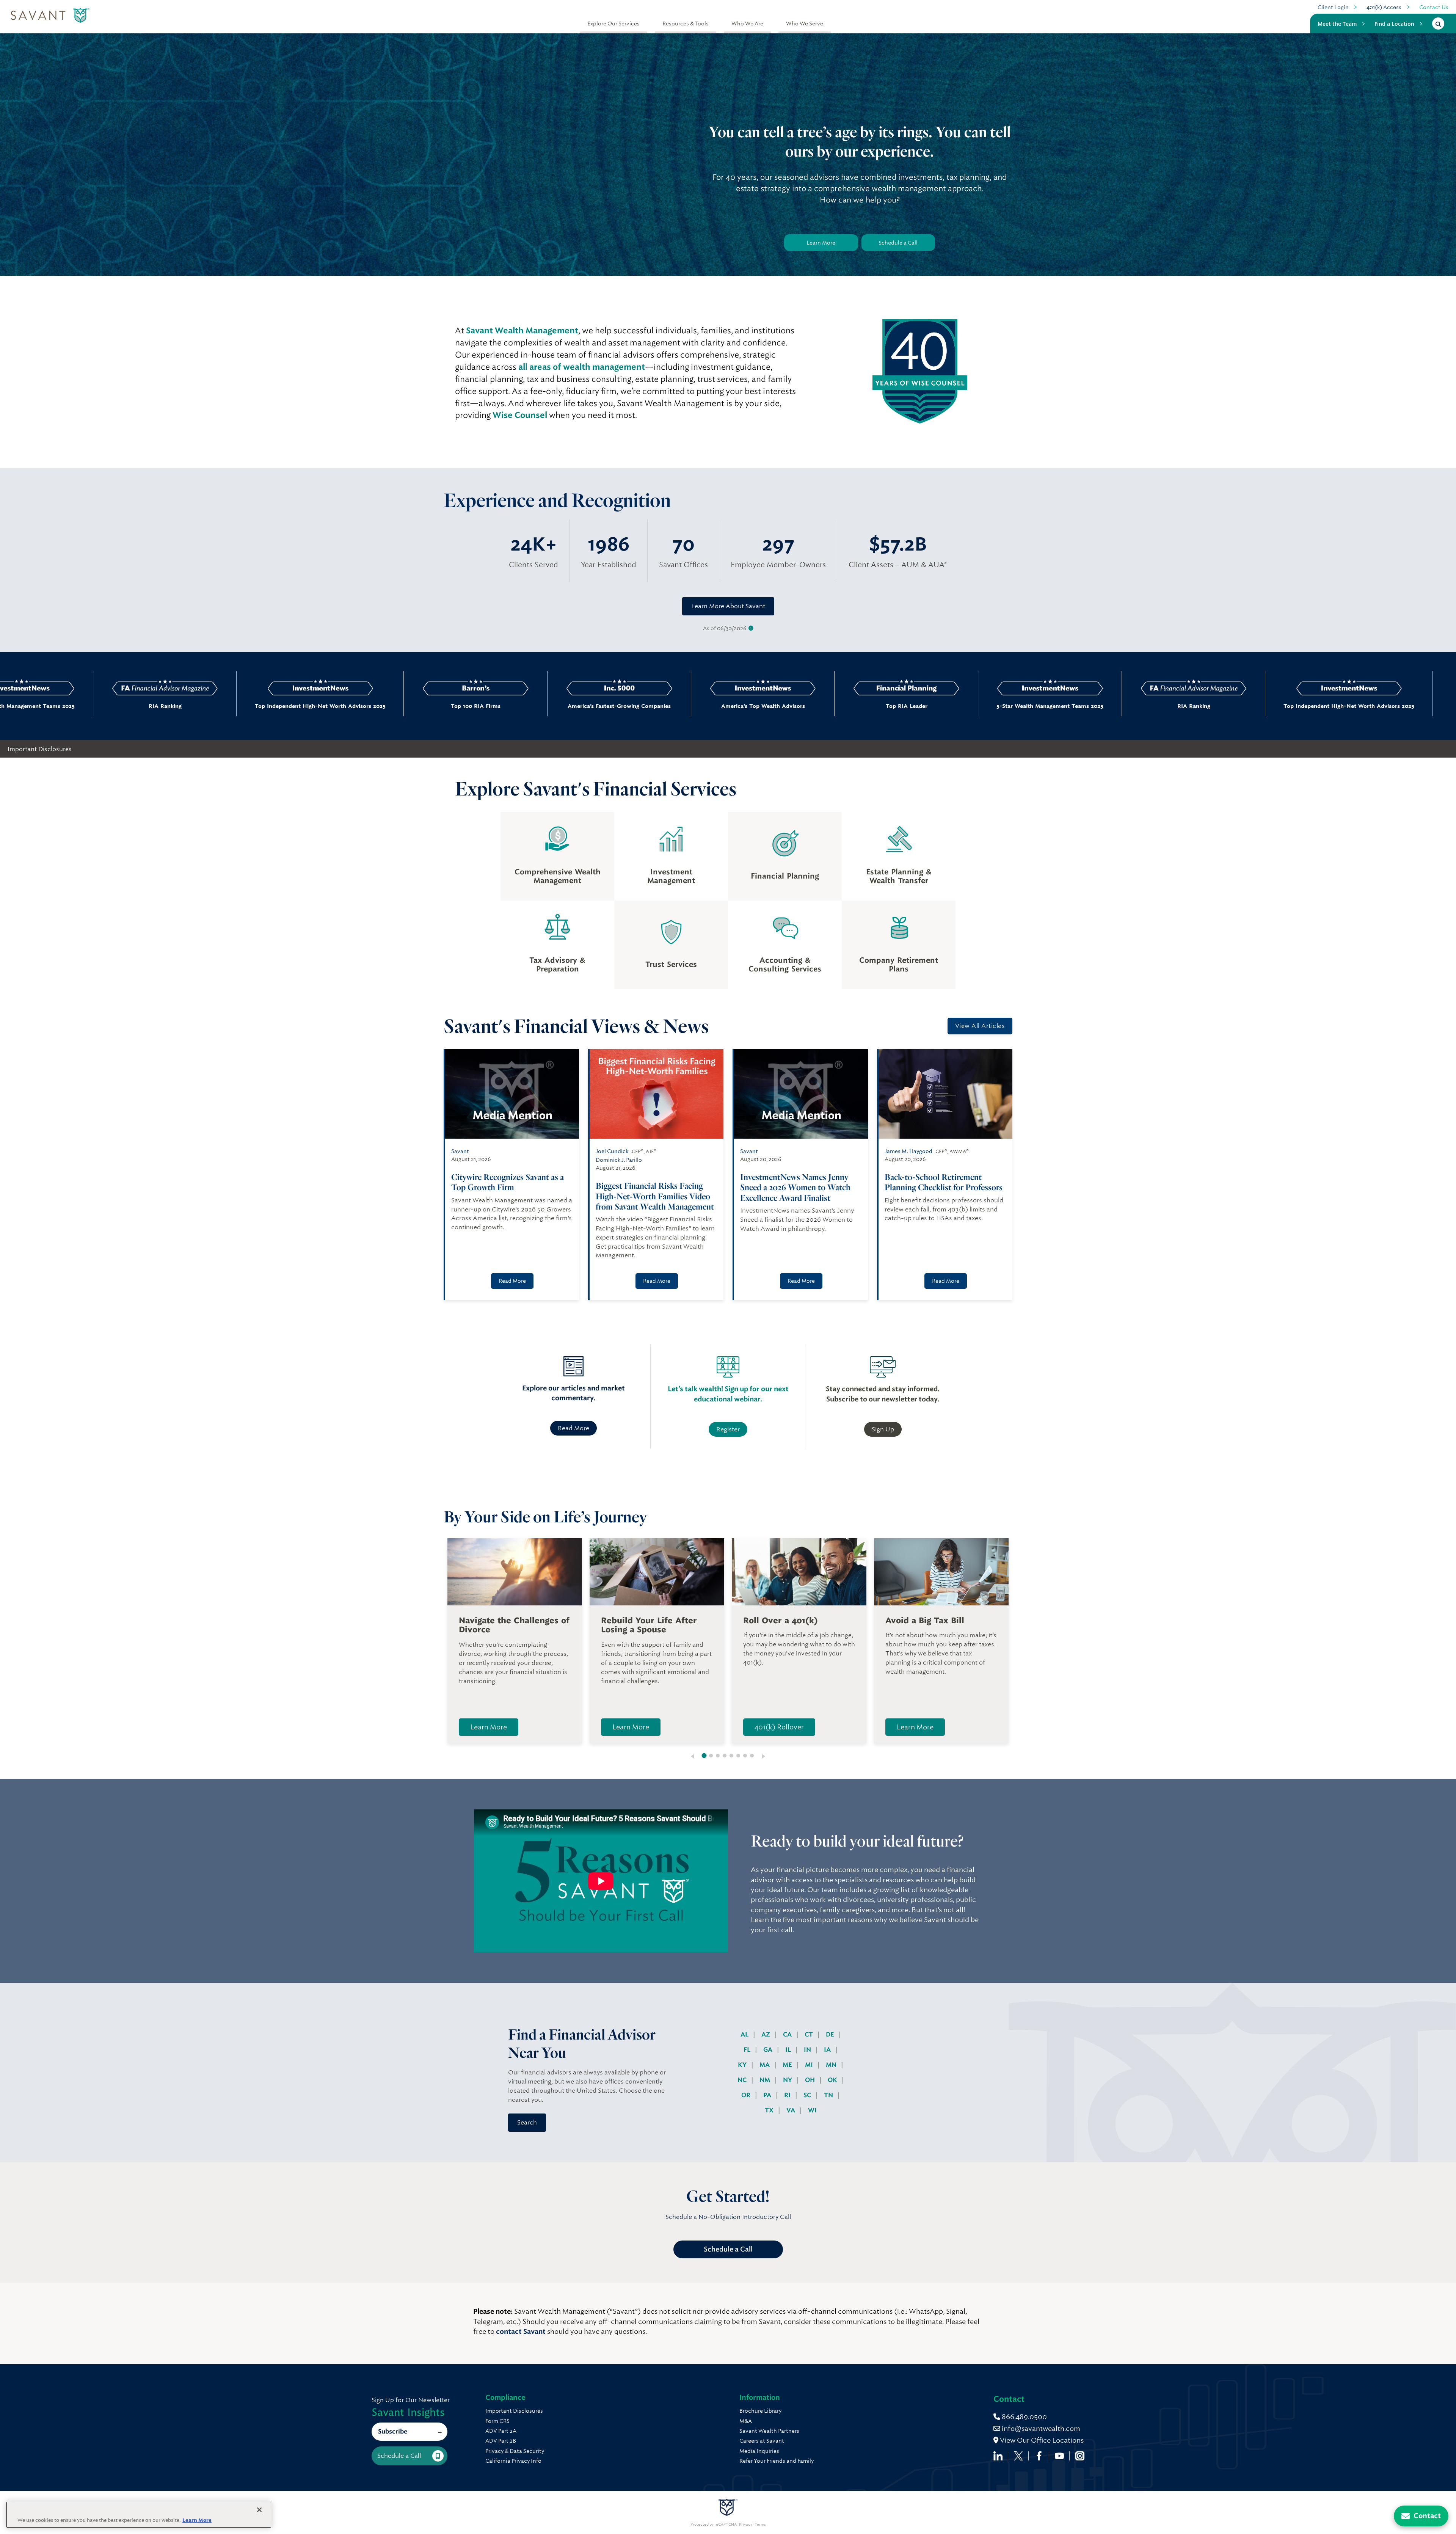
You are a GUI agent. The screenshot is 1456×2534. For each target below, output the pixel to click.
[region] (139, 2515)
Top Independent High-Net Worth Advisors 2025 (81, 706)
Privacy (746, 2525)
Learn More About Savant (728, 606)
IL (789, 2050)
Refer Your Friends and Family (777, 2461)
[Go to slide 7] (745, 1756)
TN (829, 2095)
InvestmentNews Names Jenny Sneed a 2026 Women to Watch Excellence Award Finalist (795, 1187)
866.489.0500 (1024, 2417)
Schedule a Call (898, 243)
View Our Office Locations (1041, 2440)
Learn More (821, 243)
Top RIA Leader (667, 706)
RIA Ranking (954, 706)
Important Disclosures (40, 749)
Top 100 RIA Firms (236, 706)
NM (766, 2080)
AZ (766, 2034)
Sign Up (883, 1429)
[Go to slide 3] (718, 1756)
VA (792, 2110)
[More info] (751, 628)
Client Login (1333, 7)
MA (765, 2065)
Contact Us (1434, 7)
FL (748, 2050)
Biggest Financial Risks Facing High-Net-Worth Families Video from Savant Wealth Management (655, 1196)
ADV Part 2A (501, 2431)
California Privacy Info (513, 2461)
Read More (512, 1281)
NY (788, 2080)
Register (728, 1429)
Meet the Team (1337, 24)
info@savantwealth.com (1041, 2428)
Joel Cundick (612, 1151)
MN (832, 2065)
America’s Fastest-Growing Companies (380, 706)
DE (831, 2034)
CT (810, 2034)
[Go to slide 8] (752, 1756)
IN (808, 2050)
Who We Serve (805, 24)
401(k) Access (1384, 7)
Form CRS (497, 2421)
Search (527, 2122)
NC (743, 2080)
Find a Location (1394, 24)
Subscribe (393, 2431)
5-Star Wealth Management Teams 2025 (811, 706)
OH (811, 2080)
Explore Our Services (613, 24)
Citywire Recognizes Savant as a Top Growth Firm (508, 1182)
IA (828, 2050)
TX (770, 2110)
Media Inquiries (759, 2451)
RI (788, 2095)
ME (788, 2065)
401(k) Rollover (779, 1727)
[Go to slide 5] (731, 1756)
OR (747, 2095)
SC (808, 2095)
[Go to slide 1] (704, 1756)
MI (810, 2065)
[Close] (259, 2510)
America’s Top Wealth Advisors (523, 706)
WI (812, 2110)
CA (788, 2034)
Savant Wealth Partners (769, 2431)
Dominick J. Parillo (619, 1160)
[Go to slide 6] (738, 1756)
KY (743, 2065)
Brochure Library (760, 2411)
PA (768, 2095)
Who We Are (747, 24)
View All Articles (980, 1026)
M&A (746, 2421)
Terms (760, 2525)
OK (833, 2080)
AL (745, 2034)
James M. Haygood (908, 1151)
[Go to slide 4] (725, 1756)
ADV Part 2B (501, 2441)
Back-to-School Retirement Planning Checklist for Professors (944, 1182)
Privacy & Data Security (515, 2451)
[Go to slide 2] (711, 1756)
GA (769, 2050)
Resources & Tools (686, 24)
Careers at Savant (762, 2441)
